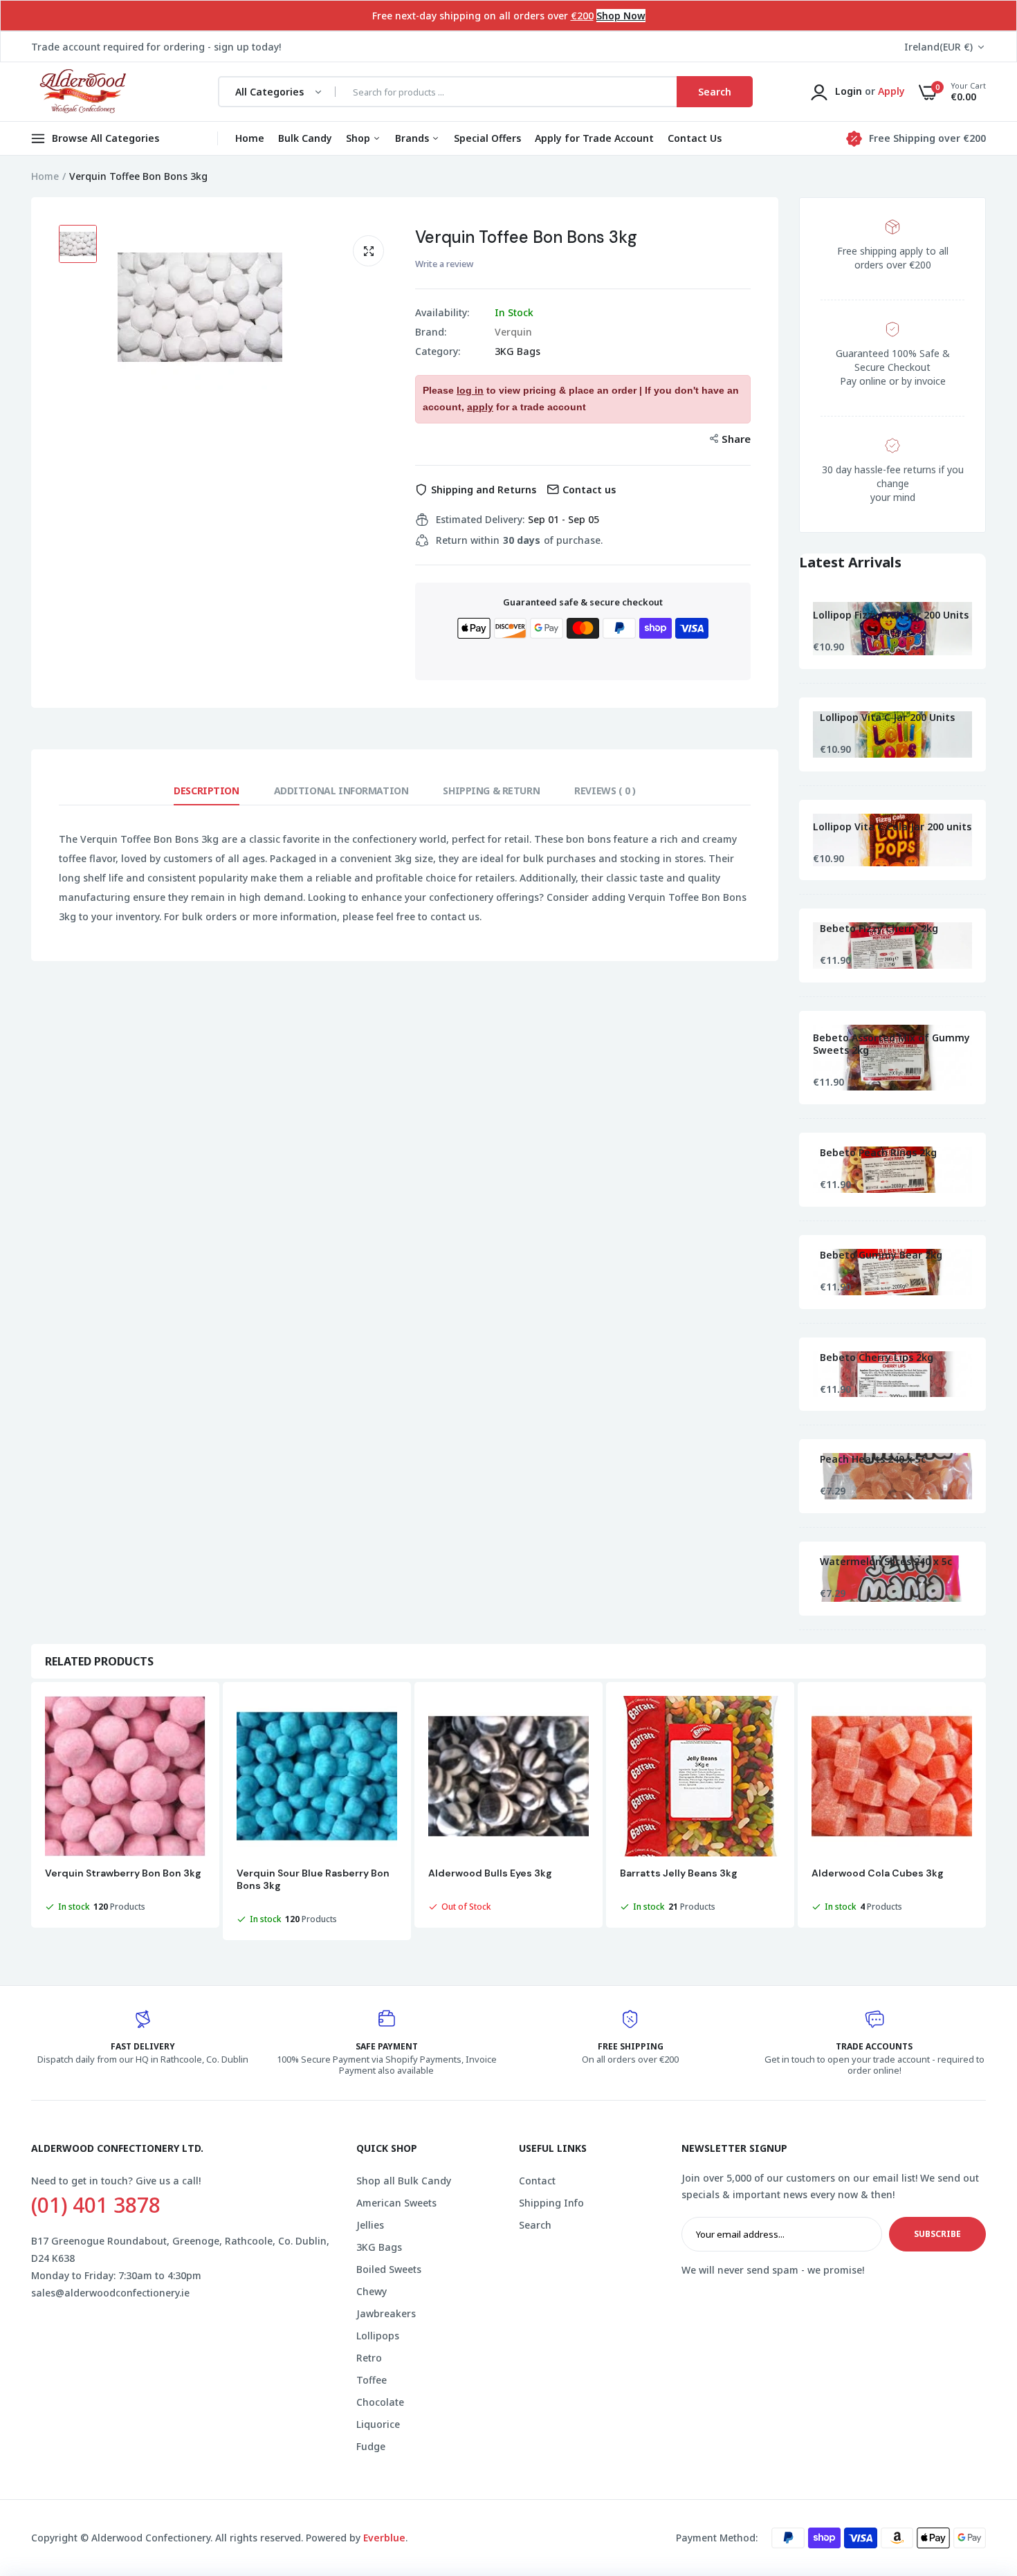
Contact (537, 2181)
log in (470, 390)
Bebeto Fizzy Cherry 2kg (879, 929)
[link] (979, 2476)
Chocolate (380, 2402)
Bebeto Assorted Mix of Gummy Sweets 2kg (891, 1044)
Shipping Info (551, 2203)
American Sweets (396, 2203)
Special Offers (487, 138)
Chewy (372, 2291)
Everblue (384, 2538)
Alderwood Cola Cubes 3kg (878, 1873)
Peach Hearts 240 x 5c (873, 1459)
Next (986, 1813)
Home (250, 138)
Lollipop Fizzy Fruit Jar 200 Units (891, 615)
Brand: (431, 332)
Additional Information (341, 791)
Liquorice (378, 2424)
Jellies (370, 2225)
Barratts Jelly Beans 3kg (679, 1873)
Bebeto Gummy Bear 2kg (881, 1255)
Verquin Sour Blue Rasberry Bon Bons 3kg (313, 1879)
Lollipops (378, 2336)
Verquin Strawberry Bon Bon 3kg (123, 1873)
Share (736, 439)
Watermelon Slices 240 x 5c (886, 1562)
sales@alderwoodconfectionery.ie (110, 2293)
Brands (413, 138)
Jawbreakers (386, 2313)
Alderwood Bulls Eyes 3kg (490, 1873)
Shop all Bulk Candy (404, 2181)
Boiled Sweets (389, 2269)
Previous (31, 1813)
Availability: (442, 313)
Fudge (371, 2446)
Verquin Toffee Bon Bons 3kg (526, 237)
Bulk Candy (305, 138)
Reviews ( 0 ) (605, 791)
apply (480, 407)
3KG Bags (517, 351)
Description (206, 791)
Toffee (372, 2380)
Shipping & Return (491, 791)
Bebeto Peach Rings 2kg (878, 1153)
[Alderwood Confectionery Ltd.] (81, 92)
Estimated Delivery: (480, 520)
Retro (369, 2358)
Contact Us (695, 138)
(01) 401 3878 (96, 2205)
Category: (438, 351)
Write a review (444, 264)
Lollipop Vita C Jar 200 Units (887, 718)
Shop (359, 138)
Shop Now (621, 16)
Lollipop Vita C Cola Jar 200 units (892, 827)
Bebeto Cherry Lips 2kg (877, 1358)
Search (535, 2225)
